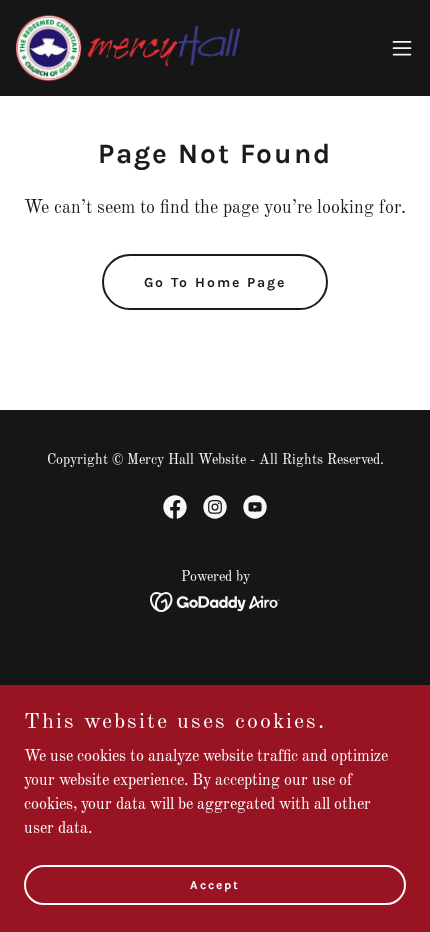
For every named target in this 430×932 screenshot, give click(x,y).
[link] (128, 48)
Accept (215, 884)
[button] (402, 48)
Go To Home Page (215, 282)
